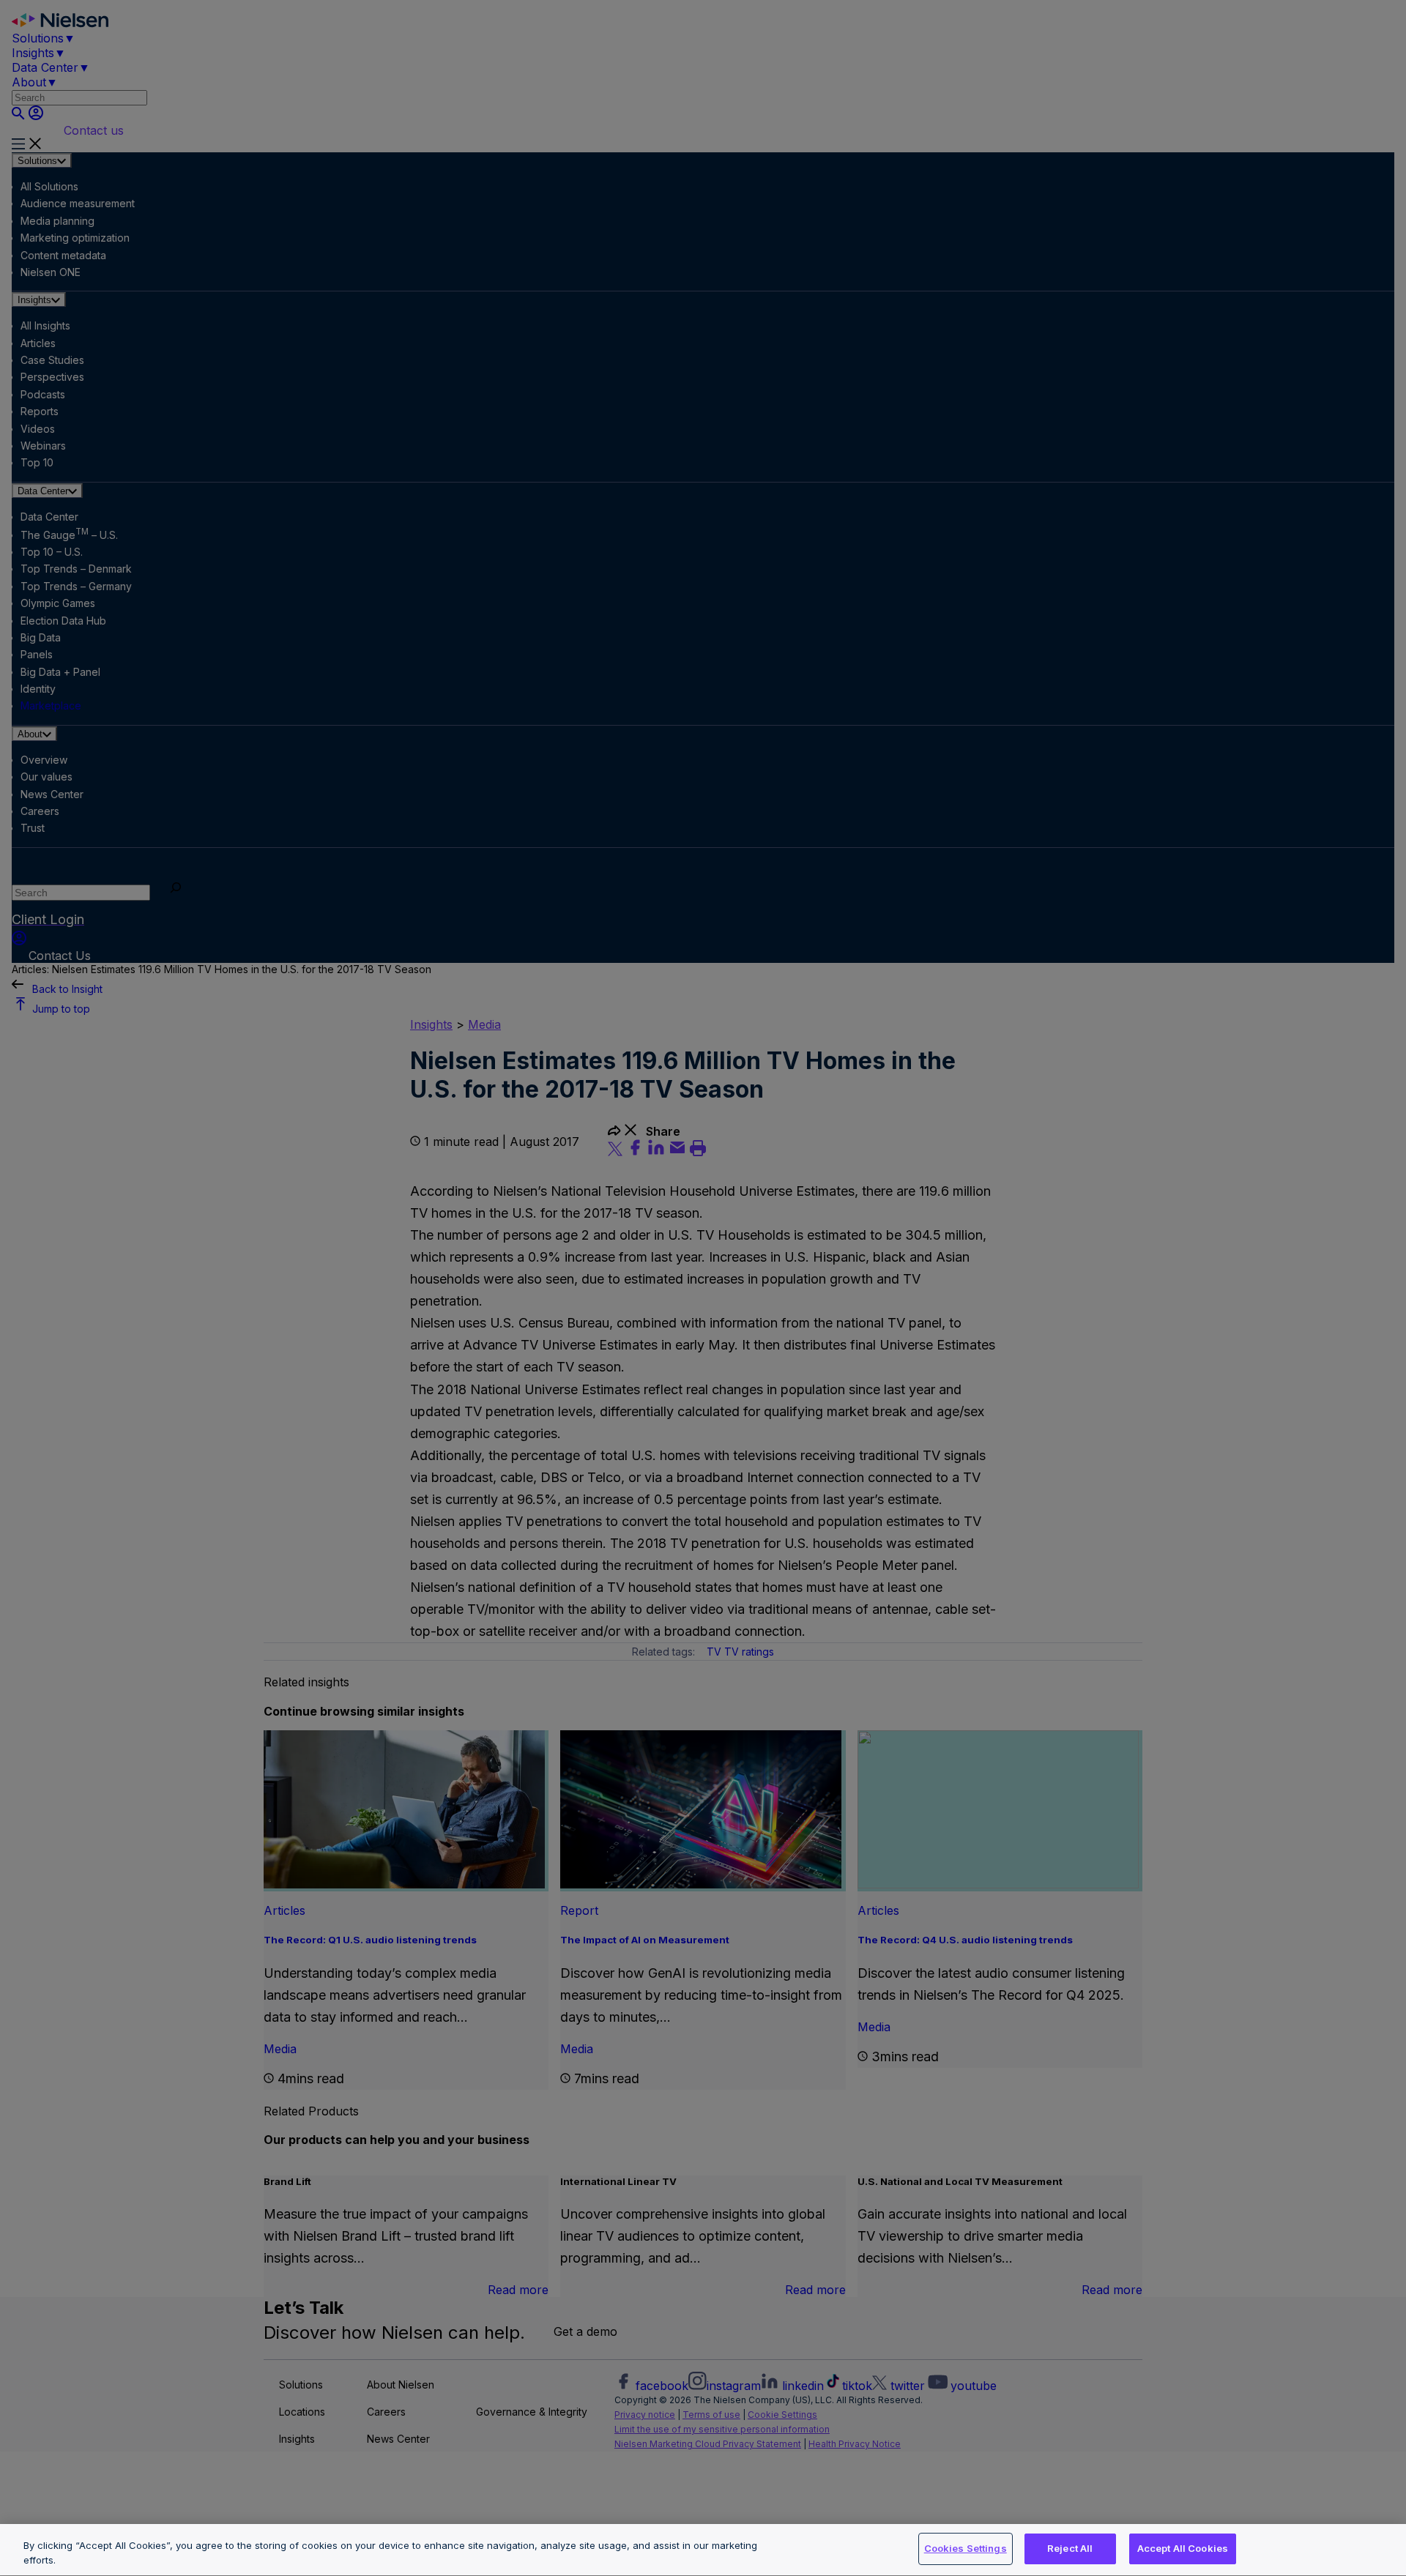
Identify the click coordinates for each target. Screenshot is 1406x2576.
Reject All (1070, 2548)
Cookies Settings (966, 2548)
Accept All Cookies (1183, 2548)
